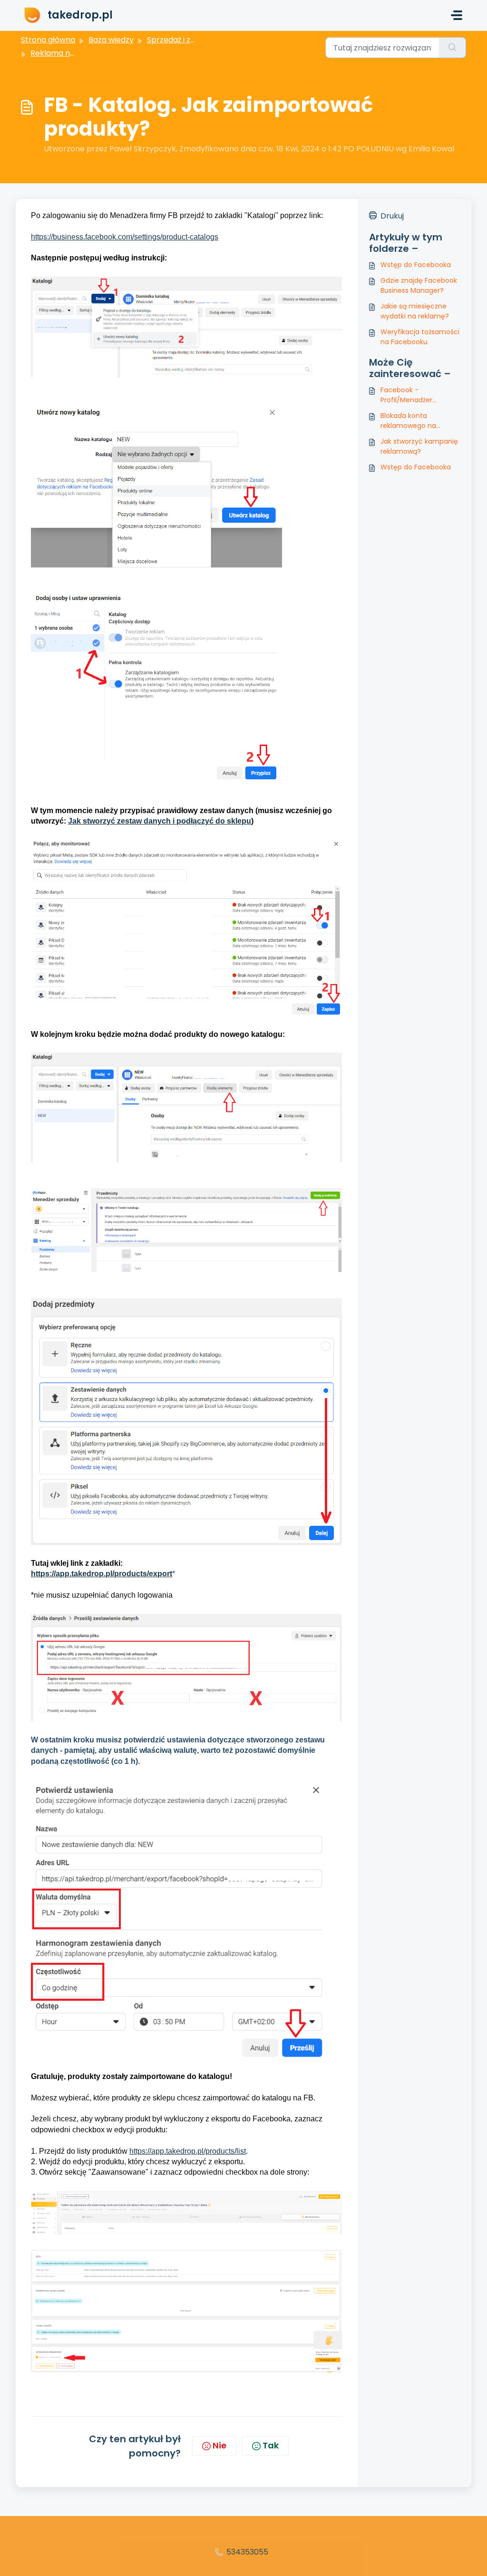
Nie (219, 2445)
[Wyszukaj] (453, 48)
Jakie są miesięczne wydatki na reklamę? (415, 311)
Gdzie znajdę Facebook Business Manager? (419, 285)
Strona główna (48, 40)
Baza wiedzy (111, 40)
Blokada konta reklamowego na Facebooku (408, 421)
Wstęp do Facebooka (416, 265)
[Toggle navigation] (457, 15)
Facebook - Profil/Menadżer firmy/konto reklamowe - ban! (420, 395)
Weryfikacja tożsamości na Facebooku (420, 337)
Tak (271, 2445)
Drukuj (392, 216)
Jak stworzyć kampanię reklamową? (419, 446)
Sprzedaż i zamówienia (189, 40)
